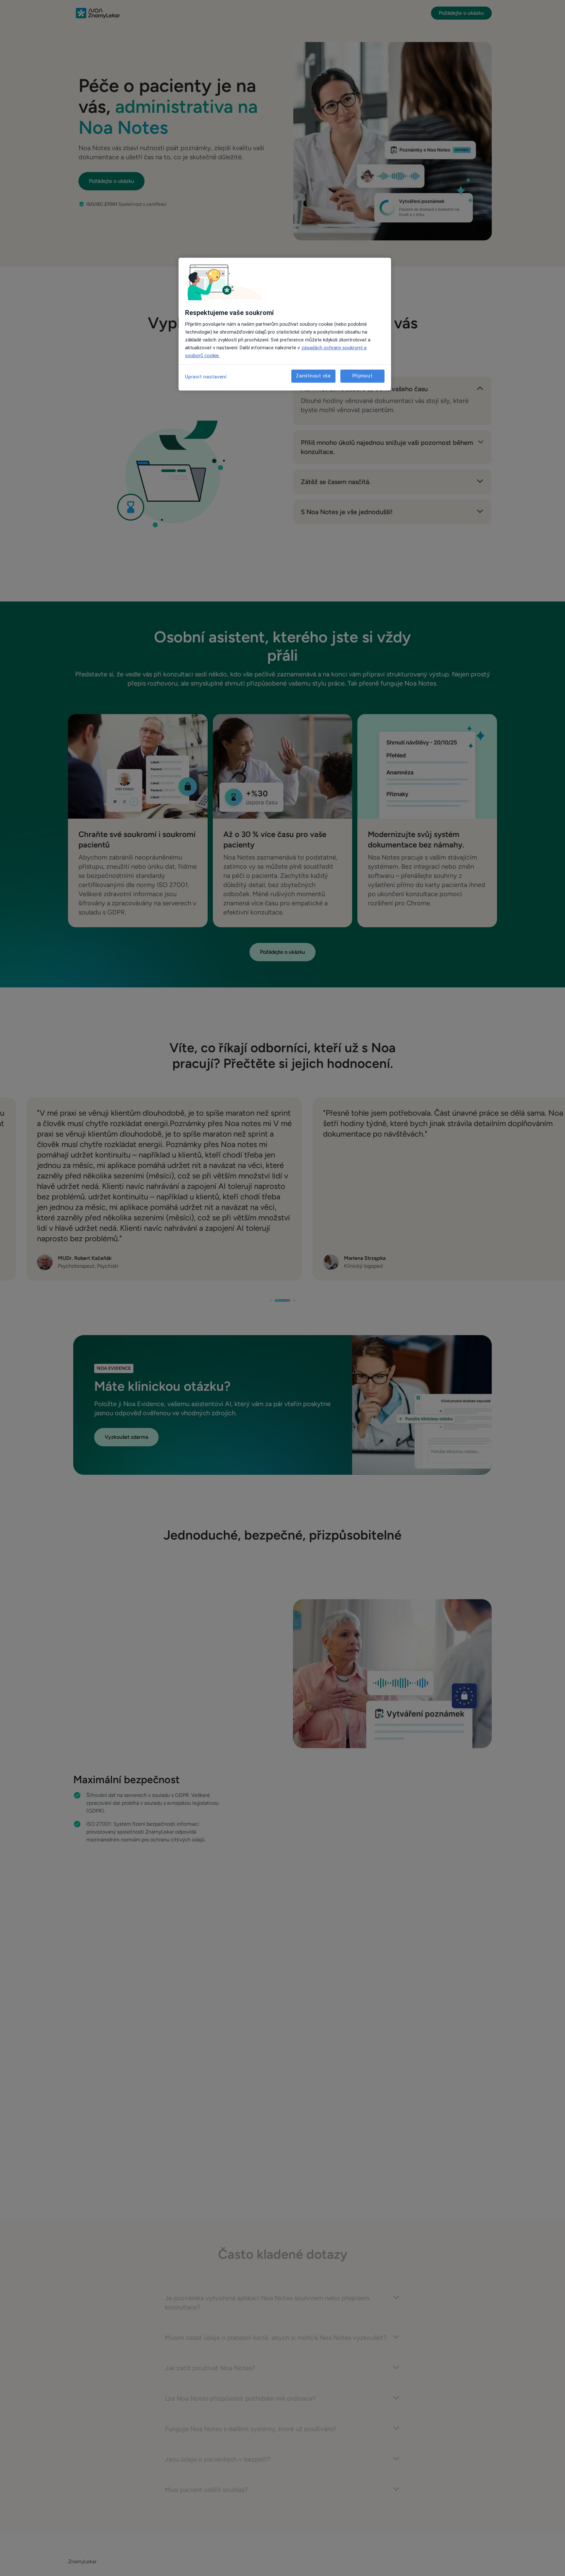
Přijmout (363, 376)
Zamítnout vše (313, 376)
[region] (285, 324)
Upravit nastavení (206, 377)
